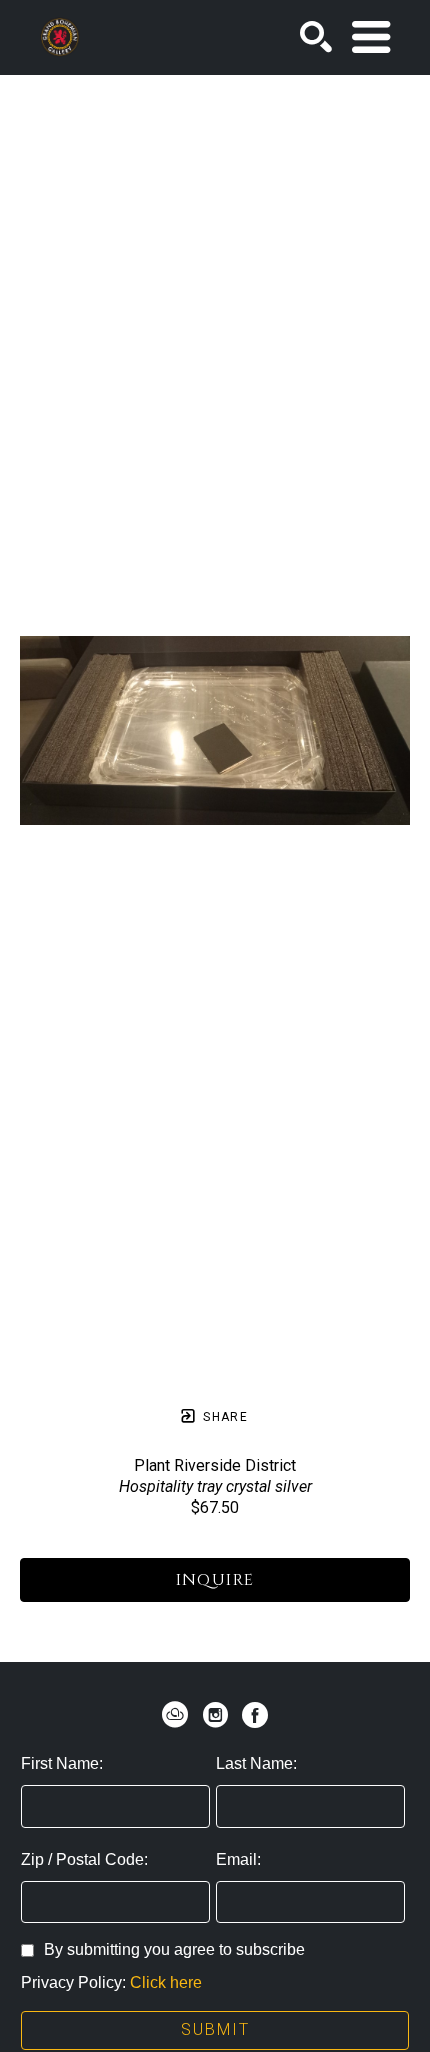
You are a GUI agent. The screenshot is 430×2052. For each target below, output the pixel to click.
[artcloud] (175, 1715)
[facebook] (255, 1715)
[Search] (316, 37)
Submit (215, 2029)
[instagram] (215, 1715)
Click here (166, 1982)
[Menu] (371, 37)
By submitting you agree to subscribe (174, 1949)
